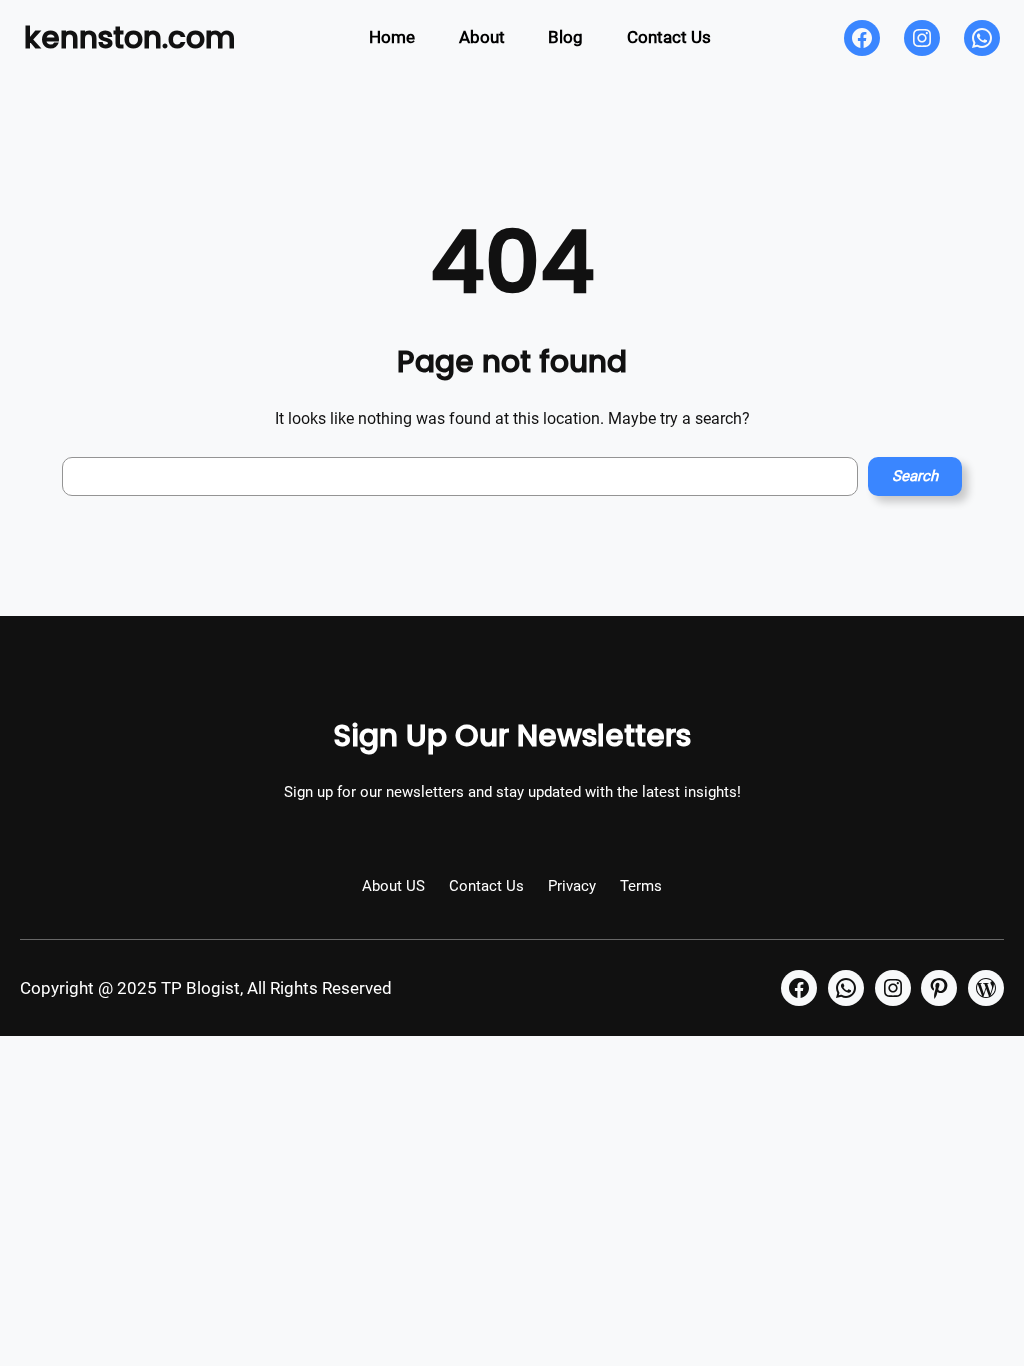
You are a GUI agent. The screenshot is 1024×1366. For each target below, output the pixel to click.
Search (915, 476)
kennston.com (130, 37)
